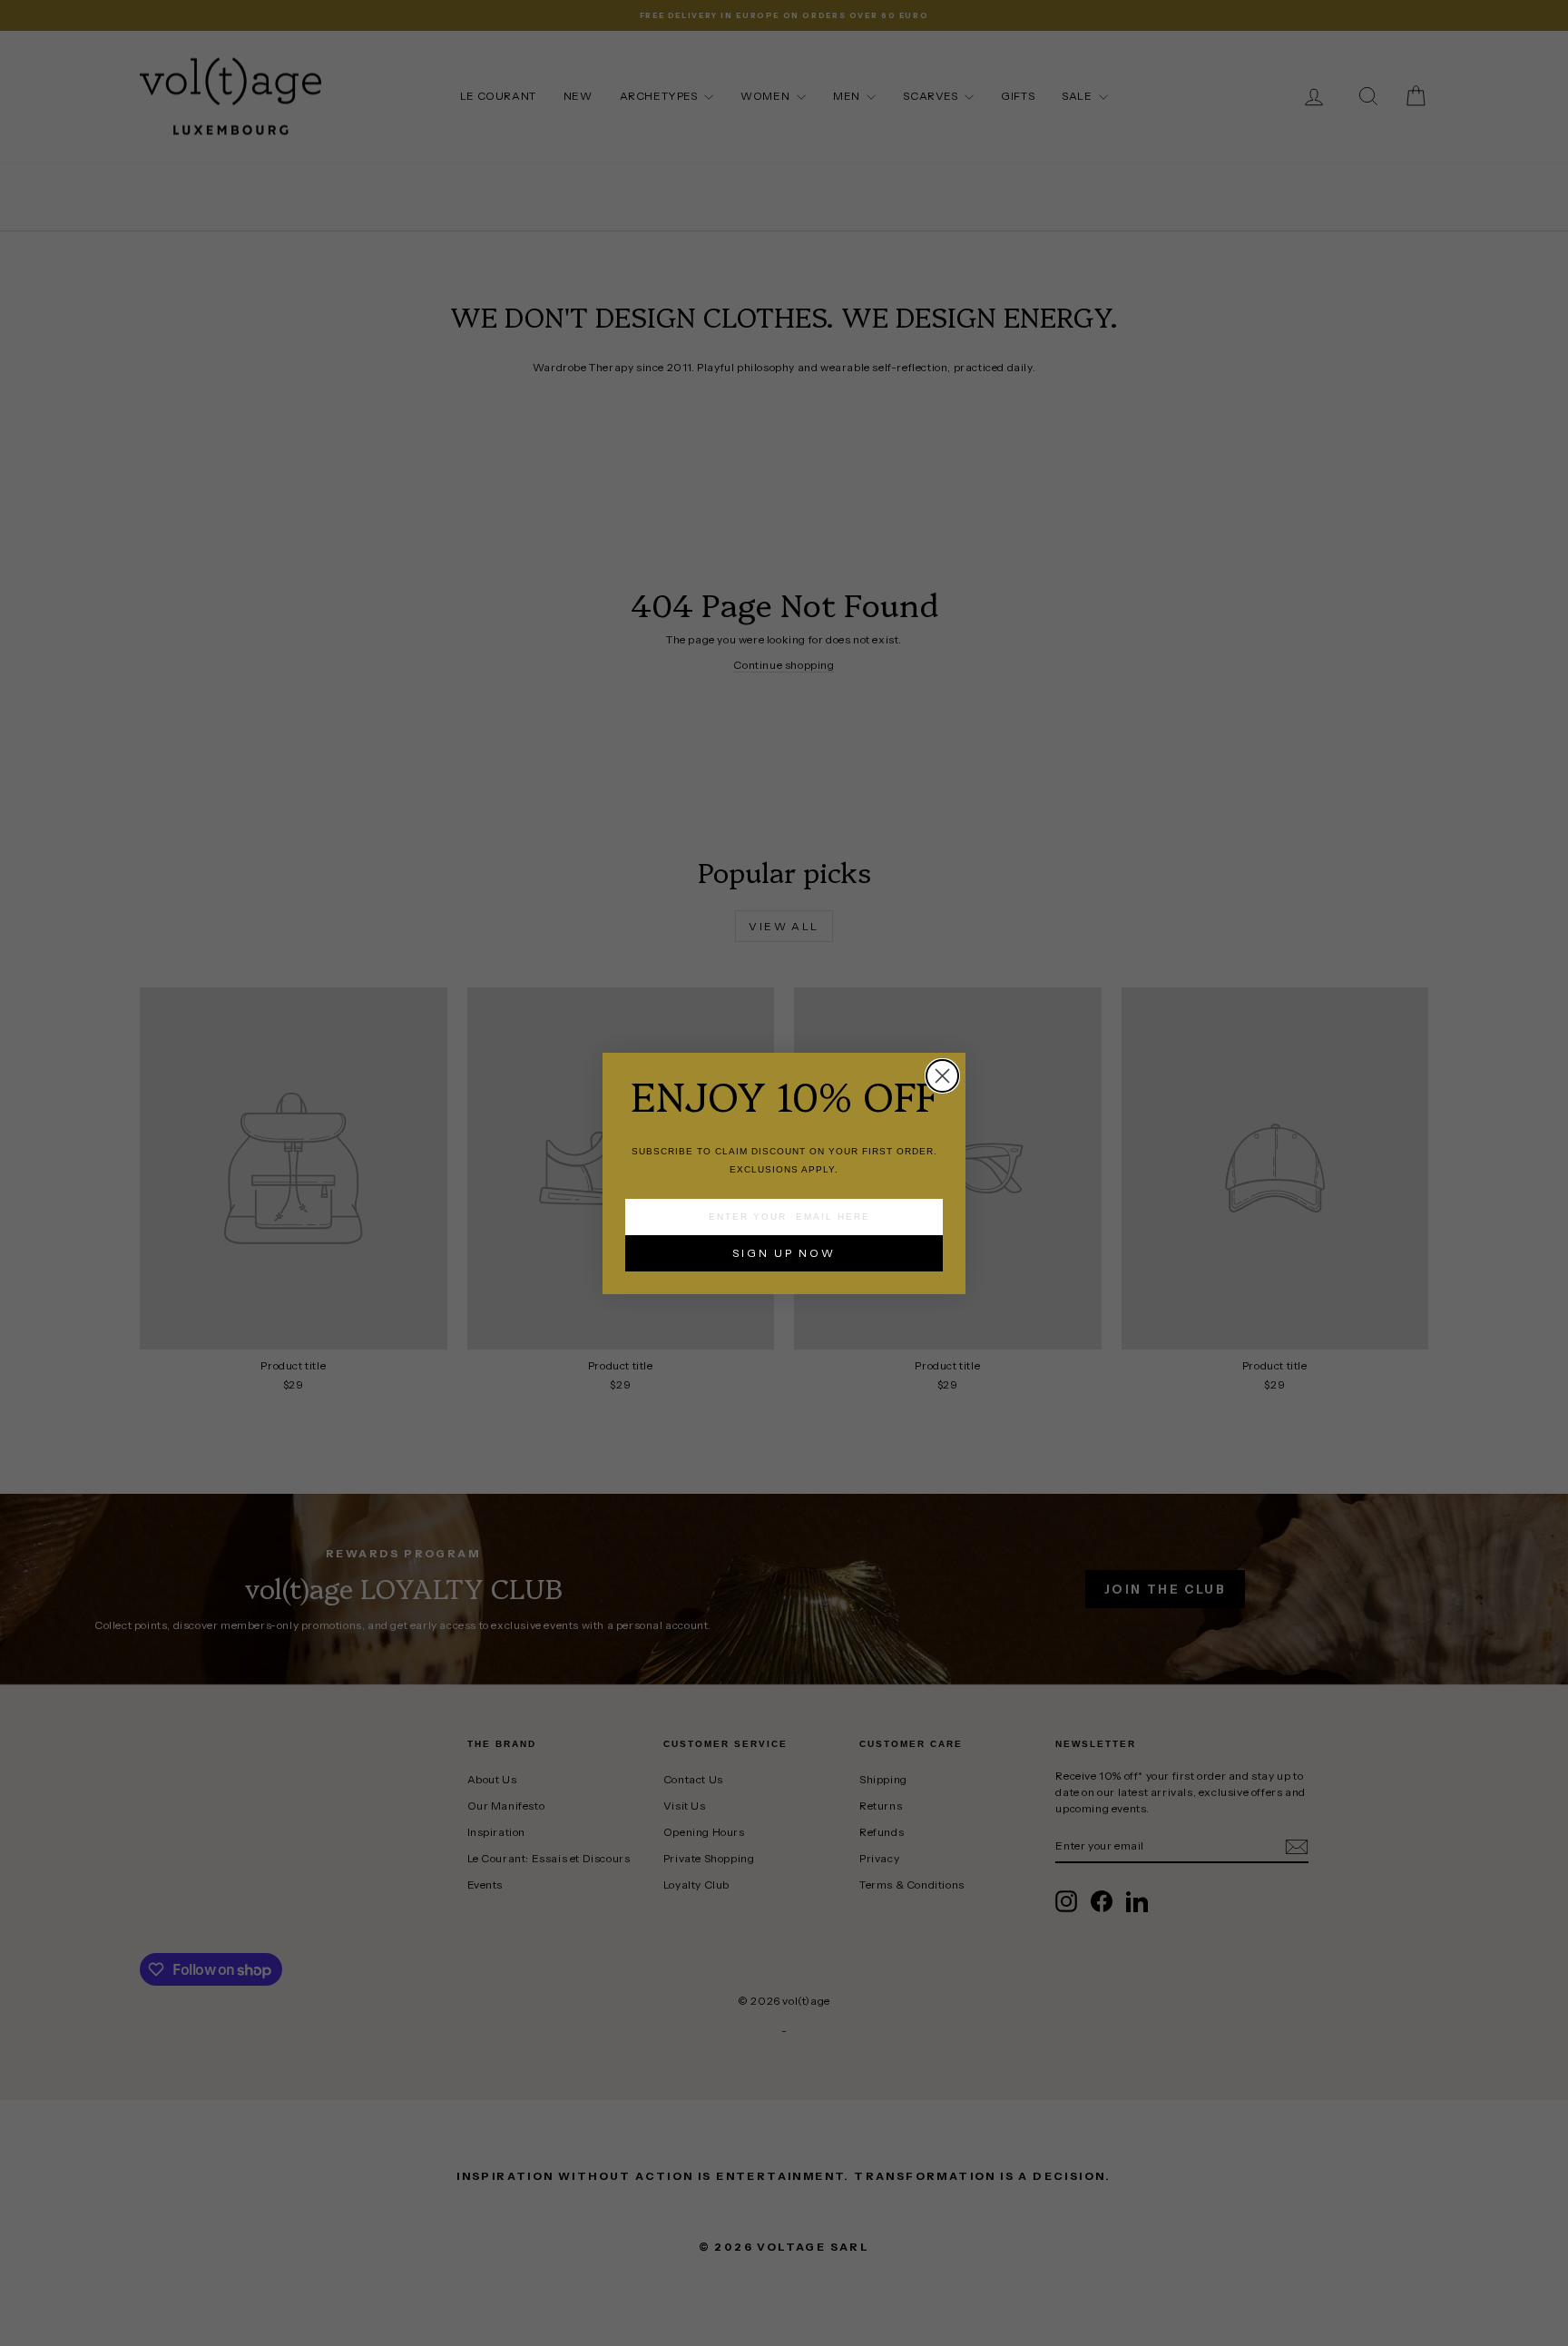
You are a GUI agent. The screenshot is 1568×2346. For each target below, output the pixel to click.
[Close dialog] (942, 1076)
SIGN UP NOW (784, 1253)
